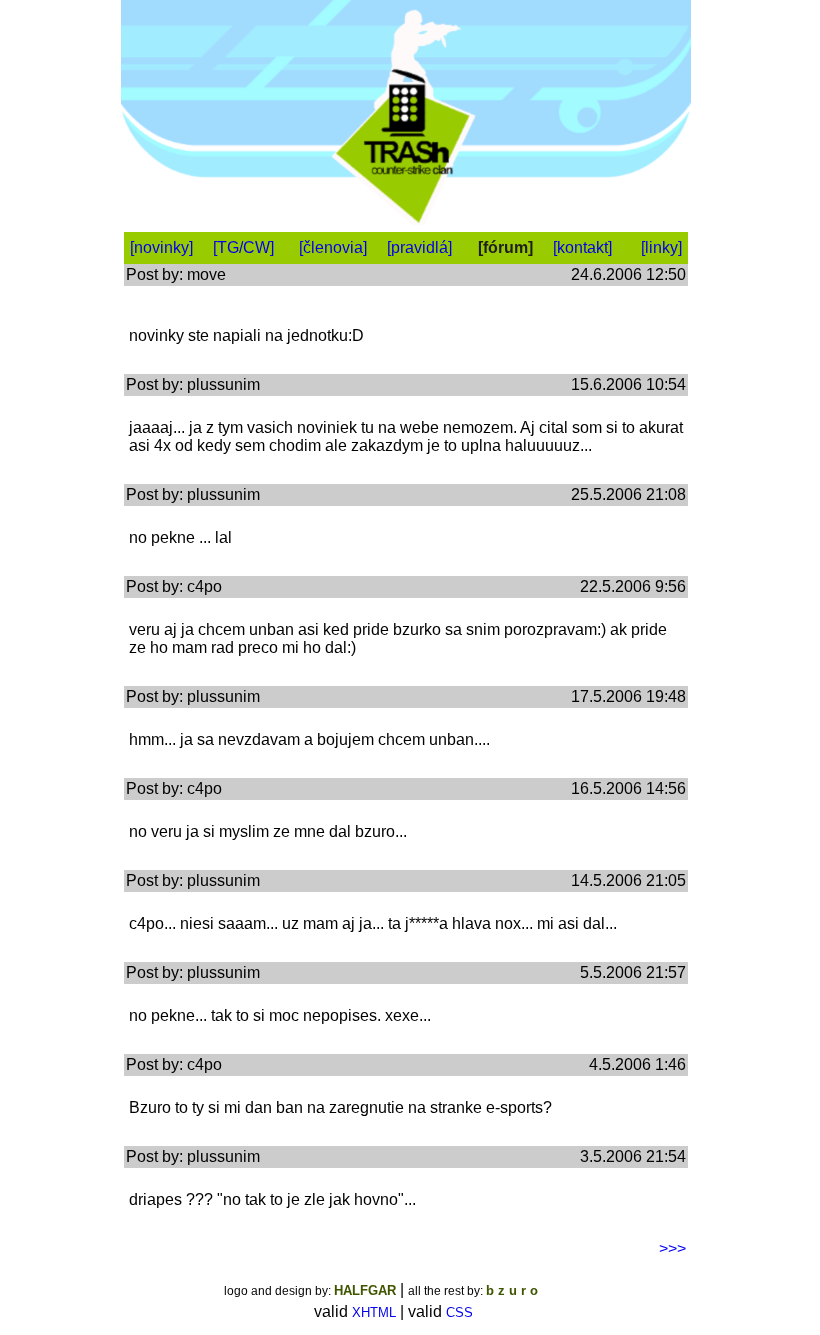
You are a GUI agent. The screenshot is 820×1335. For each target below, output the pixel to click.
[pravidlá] (419, 247)
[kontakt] (582, 247)
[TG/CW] (243, 247)
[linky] (661, 247)
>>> (672, 1248)
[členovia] (333, 247)
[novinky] (161, 247)
